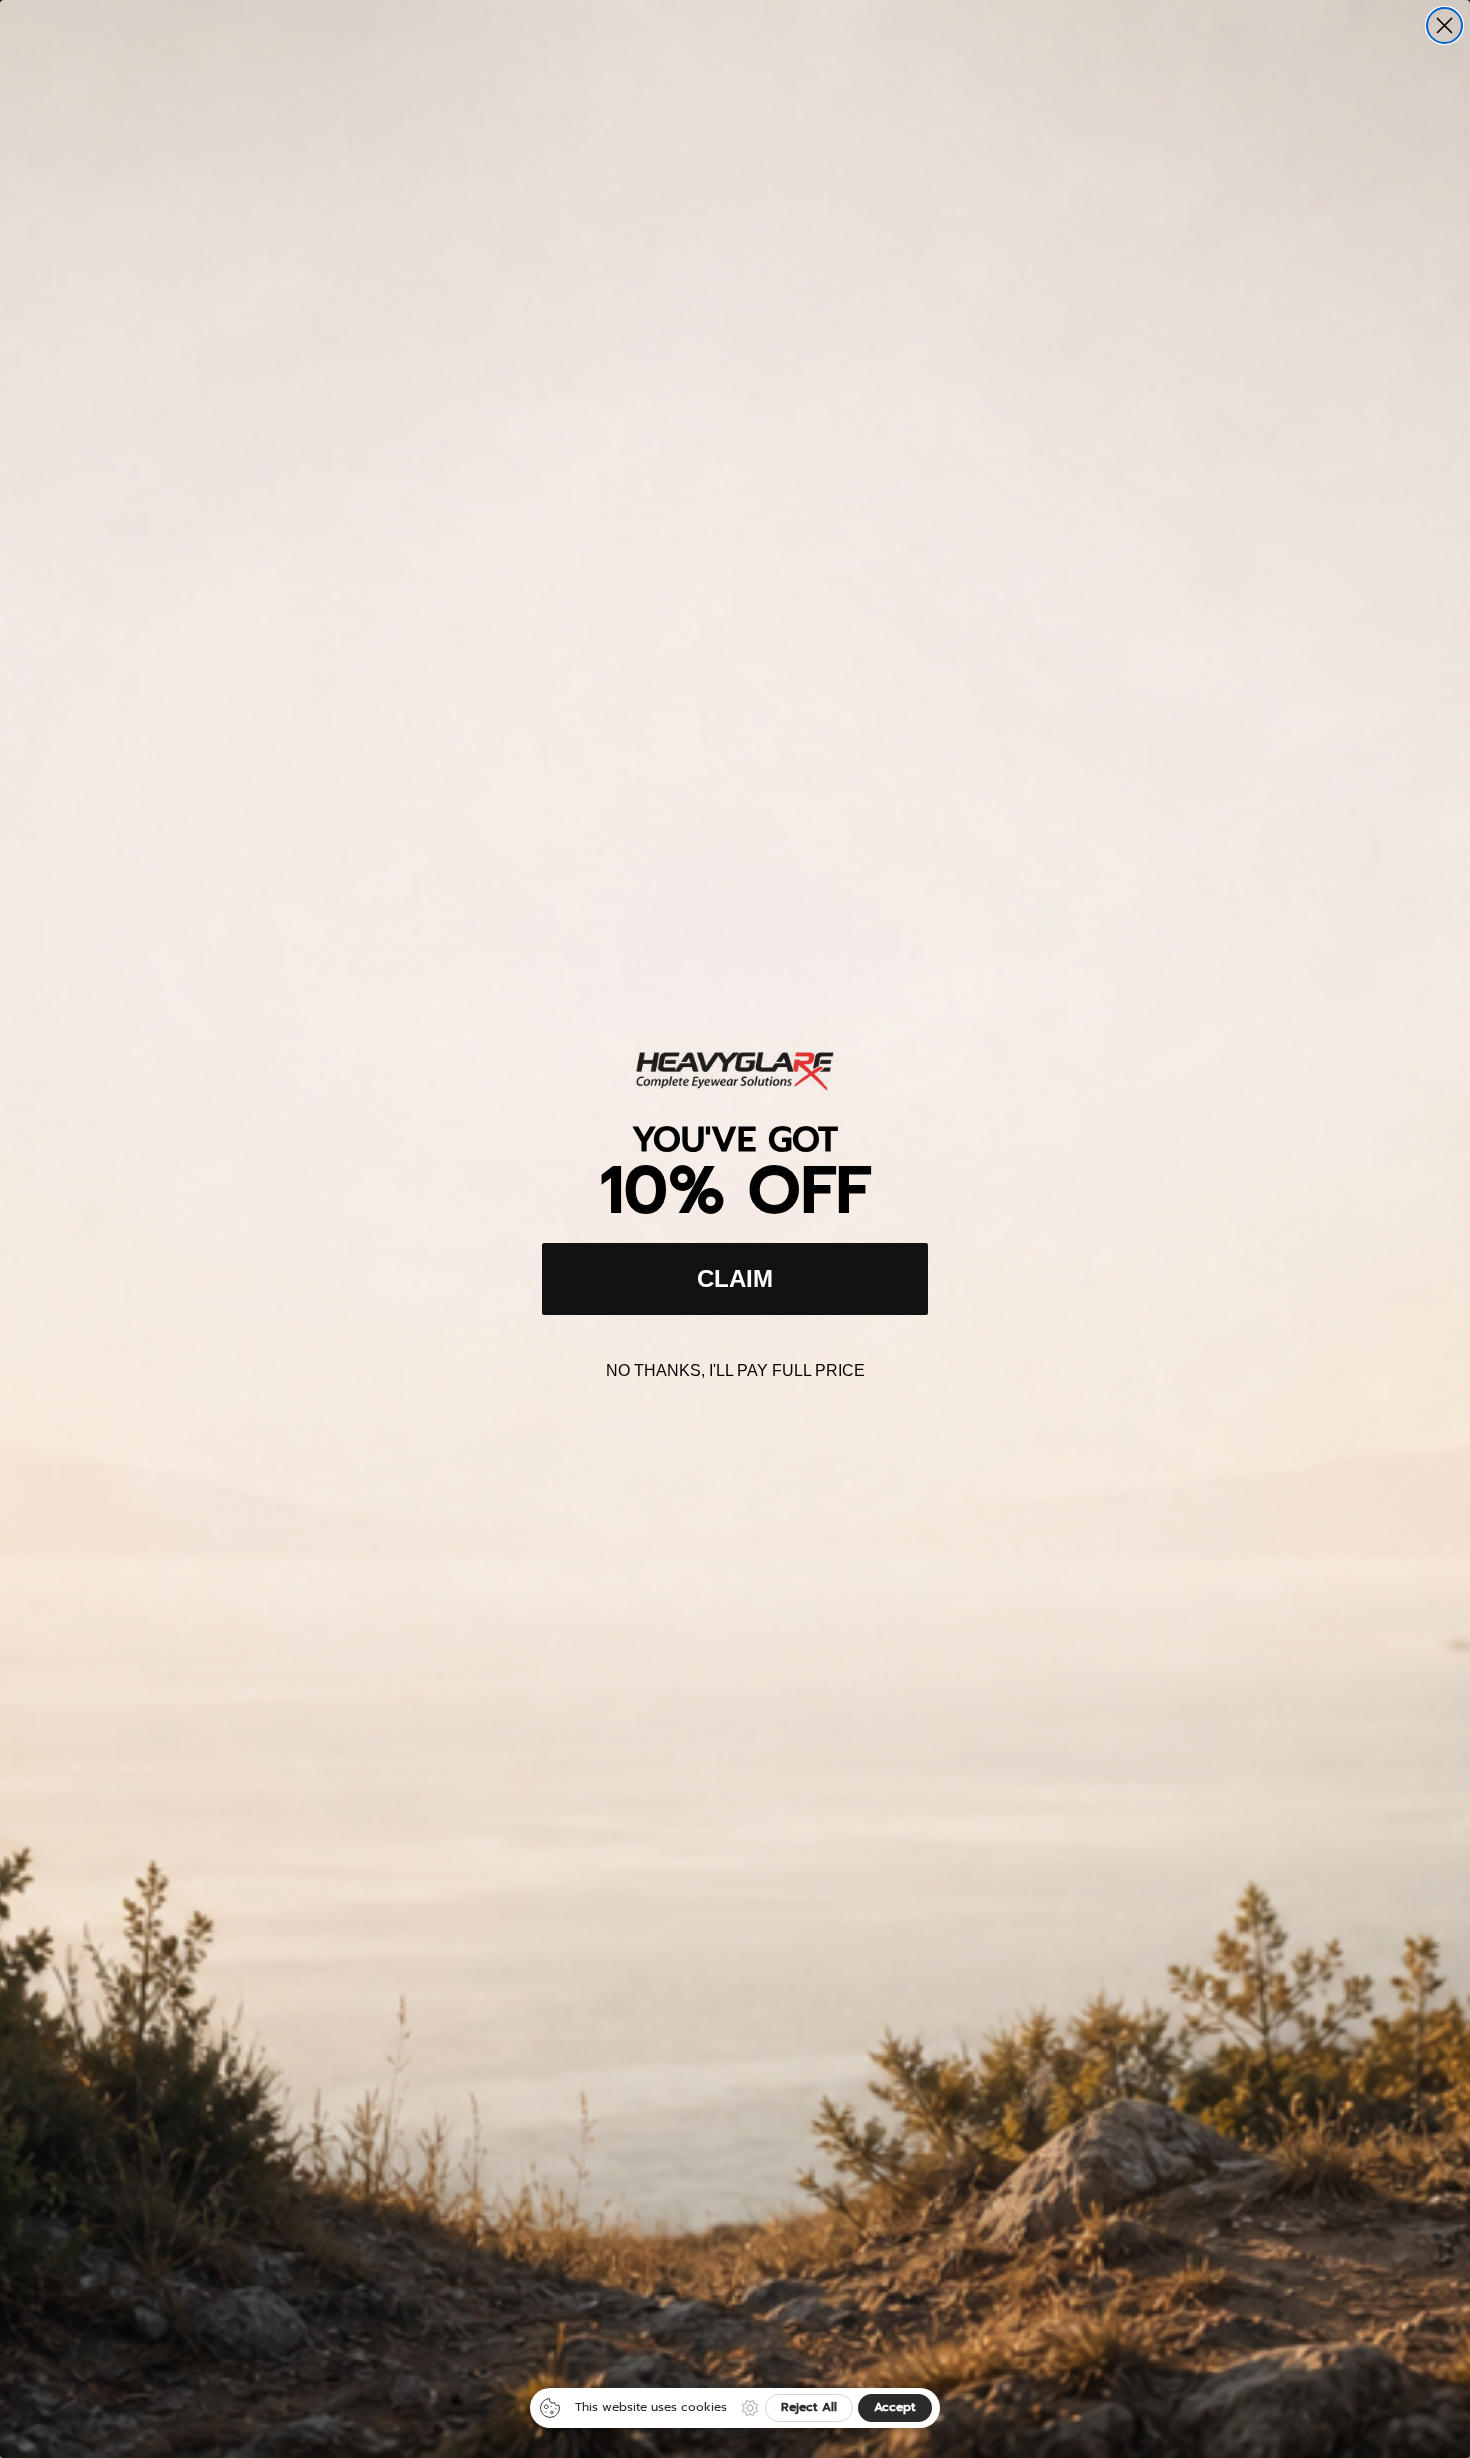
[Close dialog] (1444, 25)
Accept (895, 2407)
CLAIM (735, 1278)
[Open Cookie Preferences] (750, 2408)
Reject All (809, 2407)
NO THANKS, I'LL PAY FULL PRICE (735, 1370)
